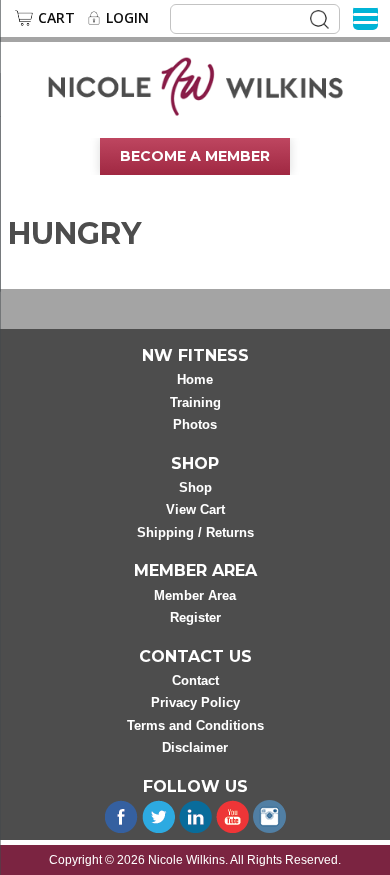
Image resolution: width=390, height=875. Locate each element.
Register (195, 617)
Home (195, 379)
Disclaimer (195, 747)
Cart (56, 18)
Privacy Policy (195, 702)
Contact (195, 680)
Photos (195, 424)
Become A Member (195, 156)
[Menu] (365, 17)
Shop (195, 487)
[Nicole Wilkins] (195, 85)
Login (127, 18)
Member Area (195, 595)
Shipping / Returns (195, 532)
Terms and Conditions (195, 725)
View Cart (195, 509)
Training (195, 402)
